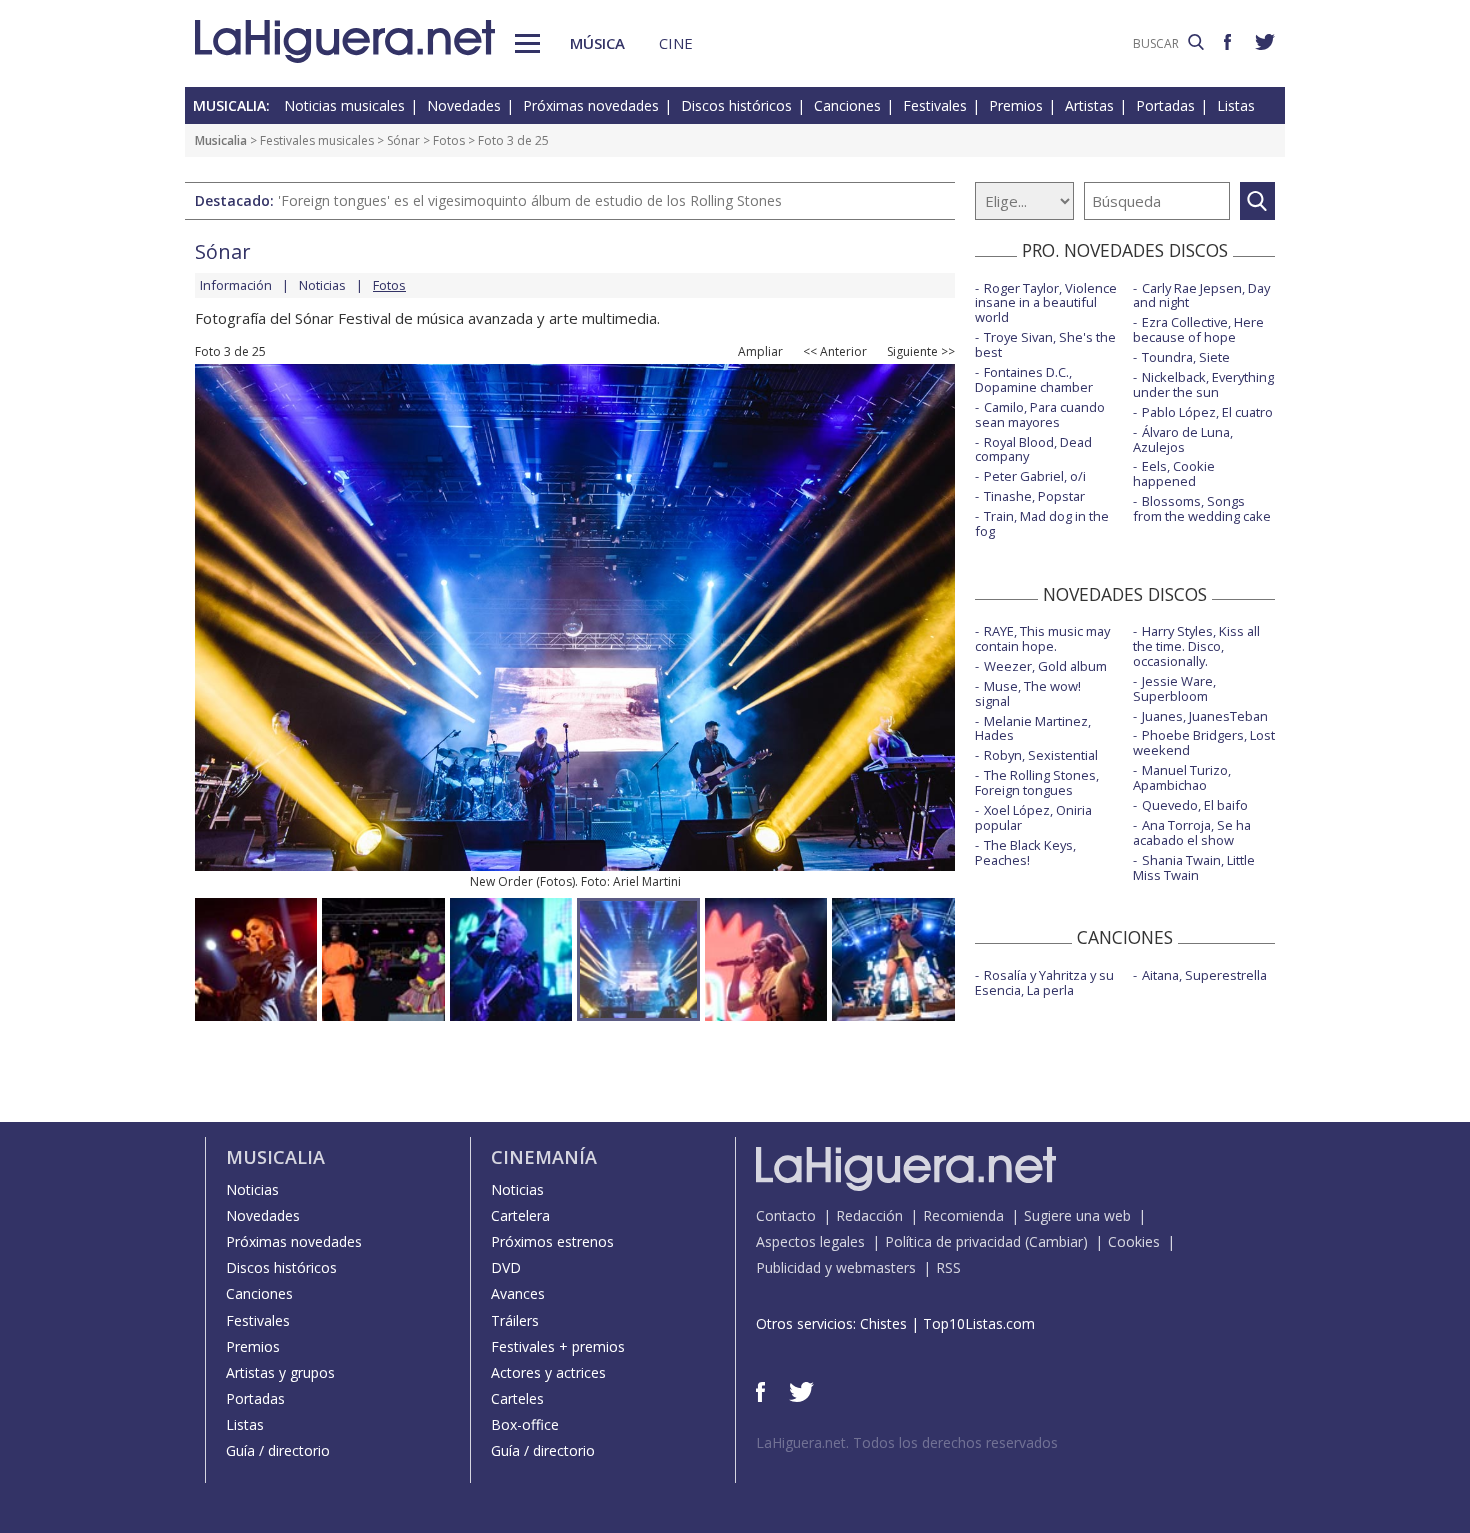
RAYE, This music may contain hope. (1042, 638)
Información (236, 285)
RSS (948, 1267)
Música (597, 43)
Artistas (1089, 105)
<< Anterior (835, 352)
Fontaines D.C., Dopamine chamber (1034, 379)
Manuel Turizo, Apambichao (1182, 777)
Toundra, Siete (1186, 357)
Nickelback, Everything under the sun (1203, 384)
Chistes (883, 1323)
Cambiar (1056, 1241)
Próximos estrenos (552, 1241)
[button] (527, 43)
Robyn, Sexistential (1041, 755)
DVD (506, 1267)
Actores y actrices (548, 1372)
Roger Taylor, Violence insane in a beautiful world (1046, 303)
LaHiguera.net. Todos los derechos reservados (907, 1442)
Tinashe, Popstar (1034, 496)
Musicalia (221, 140)
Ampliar (760, 352)
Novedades (464, 105)
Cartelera (520, 1215)
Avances (518, 1293)
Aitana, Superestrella (1204, 975)
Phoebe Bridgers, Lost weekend (1204, 742)
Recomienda (963, 1215)
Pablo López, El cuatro (1207, 412)
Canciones (847, 105)
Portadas (1165, 105)
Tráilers (515, 1320)
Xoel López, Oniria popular (1033, 817)
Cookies (1134, 1241)
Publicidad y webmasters (836, 1267)
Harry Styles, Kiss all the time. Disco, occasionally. (1196, 646)
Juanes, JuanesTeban (1205, 716)
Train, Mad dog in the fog (1042, 523)
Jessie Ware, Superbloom (1174, 688)
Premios (1016, 105)
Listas (1236, 105)
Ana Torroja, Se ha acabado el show (1192, 832)
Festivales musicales (317, 140)
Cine (676, 43)
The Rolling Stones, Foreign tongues (1037, 782)
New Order (501, 881)
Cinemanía (544, 1157)
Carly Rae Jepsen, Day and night (1201, 295)
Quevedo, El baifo (1195, 805)
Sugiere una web (1077, 1215)
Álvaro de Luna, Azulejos (1183, 439)
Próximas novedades (591, 105)
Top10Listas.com (979, 1323)
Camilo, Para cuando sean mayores (1040, 414)
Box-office (525, 1424)
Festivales (935, 105)
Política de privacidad (953, 1241)
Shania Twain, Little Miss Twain (1194, 867)
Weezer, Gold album (1045, 666)
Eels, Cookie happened (1174, 473)
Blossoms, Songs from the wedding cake (1202, 508)
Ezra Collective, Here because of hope (1198, 329)
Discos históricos (736, 105)
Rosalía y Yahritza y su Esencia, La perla (1044, 982)
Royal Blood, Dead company (1033, 449)
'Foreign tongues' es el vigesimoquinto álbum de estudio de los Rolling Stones (530, 200)
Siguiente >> (921, 352)
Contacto (786, 1215)
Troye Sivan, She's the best (1045, 344)
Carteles (517, 1398)
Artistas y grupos (280, 1372)
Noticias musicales (344, 105)
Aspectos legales (810, 1241)
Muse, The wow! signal (1028, 693)
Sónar (403, 140)
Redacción (869, 1215)
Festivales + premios (558, 1346)
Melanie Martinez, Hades (1033, 728)
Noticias (322, 285)
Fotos (449, 140)
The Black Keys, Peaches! (1025, 852)
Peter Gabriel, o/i (1035, 476)
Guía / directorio (278, 1450)
